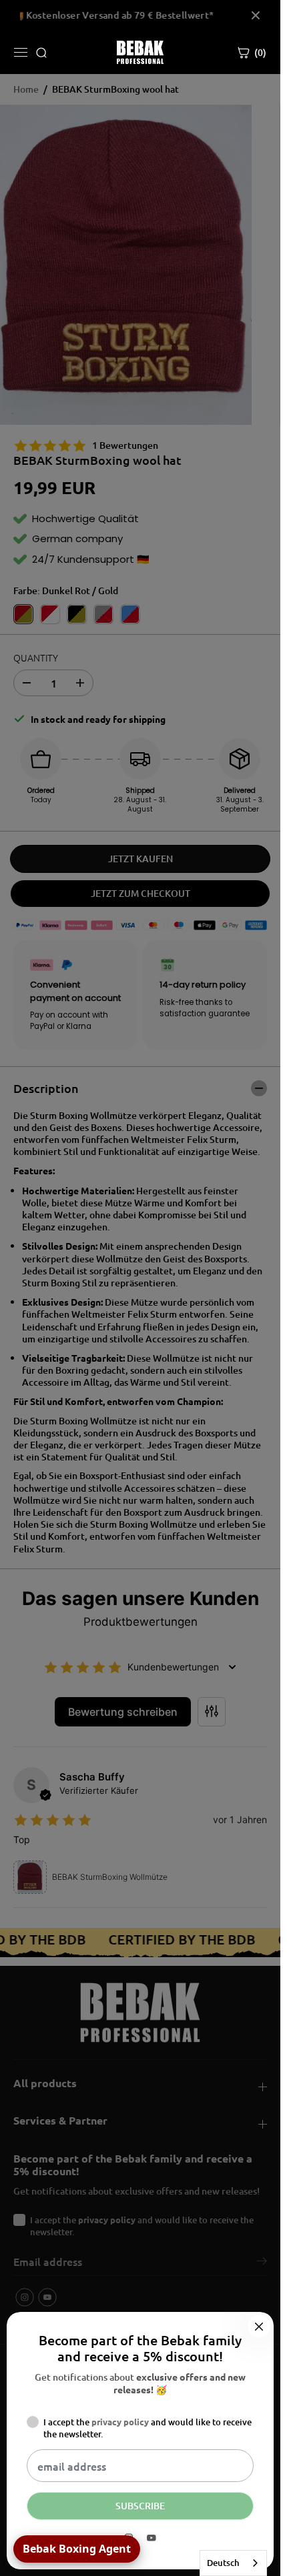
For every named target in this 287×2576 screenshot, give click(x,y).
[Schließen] (259, 2327)
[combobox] (233, 2563)
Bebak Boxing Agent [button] (77, 2549)
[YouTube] (152, 2538)
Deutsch (223, 2563)
